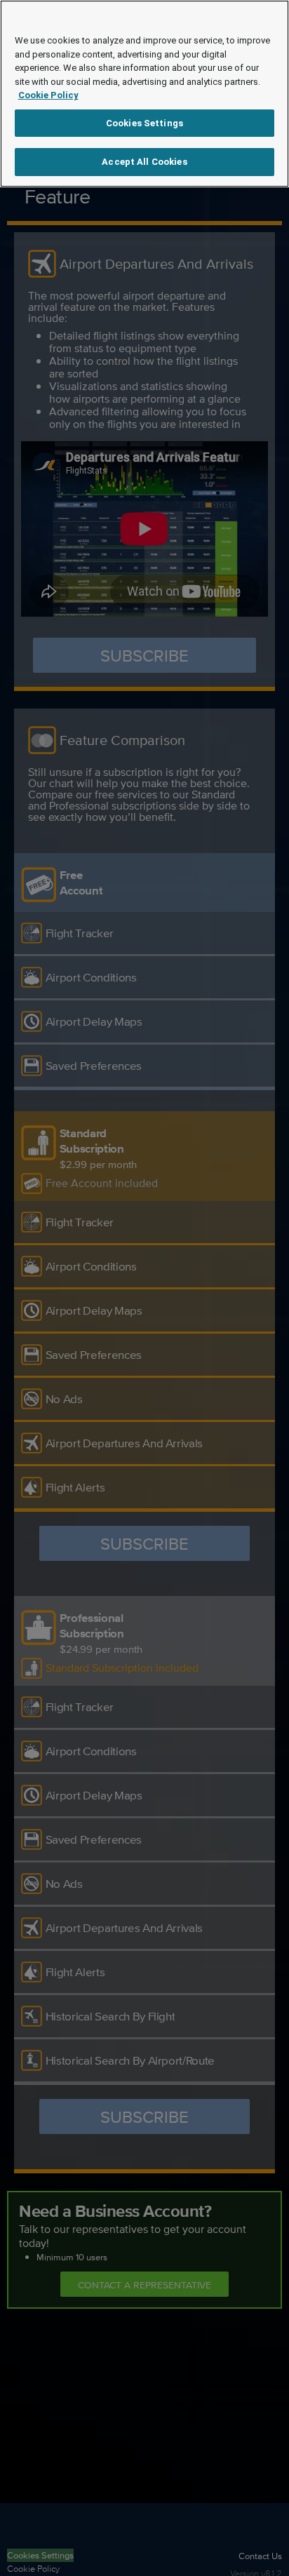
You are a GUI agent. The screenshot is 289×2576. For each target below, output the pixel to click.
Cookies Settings (144, 123)
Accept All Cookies (144, 162)
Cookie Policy (48, 95)
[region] (144, 94)
